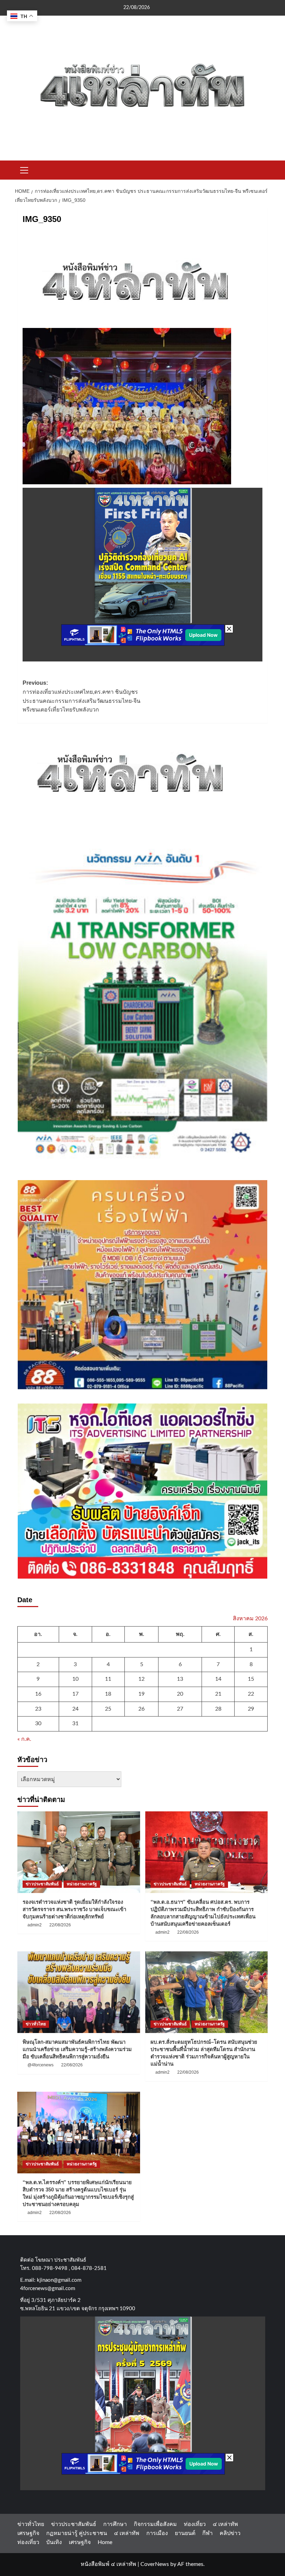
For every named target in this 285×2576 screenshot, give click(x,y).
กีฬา (207, 2533)
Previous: (82, 696)
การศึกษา (115, 2524)
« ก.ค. (24, 1739)
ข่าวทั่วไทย (36, 2024)
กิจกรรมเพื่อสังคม (155, 2524)
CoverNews (155, 2564)
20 (180, 1694)
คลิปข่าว (230, 2533)
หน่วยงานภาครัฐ (82, 1884)
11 (108, 1679)
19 (141, 1694)
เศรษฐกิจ (28, 2533)
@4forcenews (40, 2065)
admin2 (35, 1925)
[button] (24, 169)
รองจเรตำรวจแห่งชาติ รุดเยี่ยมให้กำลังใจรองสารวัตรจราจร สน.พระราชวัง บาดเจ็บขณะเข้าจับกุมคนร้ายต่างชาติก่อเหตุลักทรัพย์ (74, 1909)
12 (141, 1679)
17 (75, 1694)
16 (38, 1694)
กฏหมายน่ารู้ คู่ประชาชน (77, 2533)
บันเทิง (54, 2542)
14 (218, 1679)
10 (75, 1679)
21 (218, 1694)
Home (105, 2542)
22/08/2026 (60, 1925)
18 (108, 1694)
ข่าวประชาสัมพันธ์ (42, 1884)
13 (180, 1679)
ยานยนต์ (185, 2533)
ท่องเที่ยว (195, 2524)
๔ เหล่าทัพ (225, 2524)
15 (251, 1679)
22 (251, 1694)
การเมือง (157, 2533)
